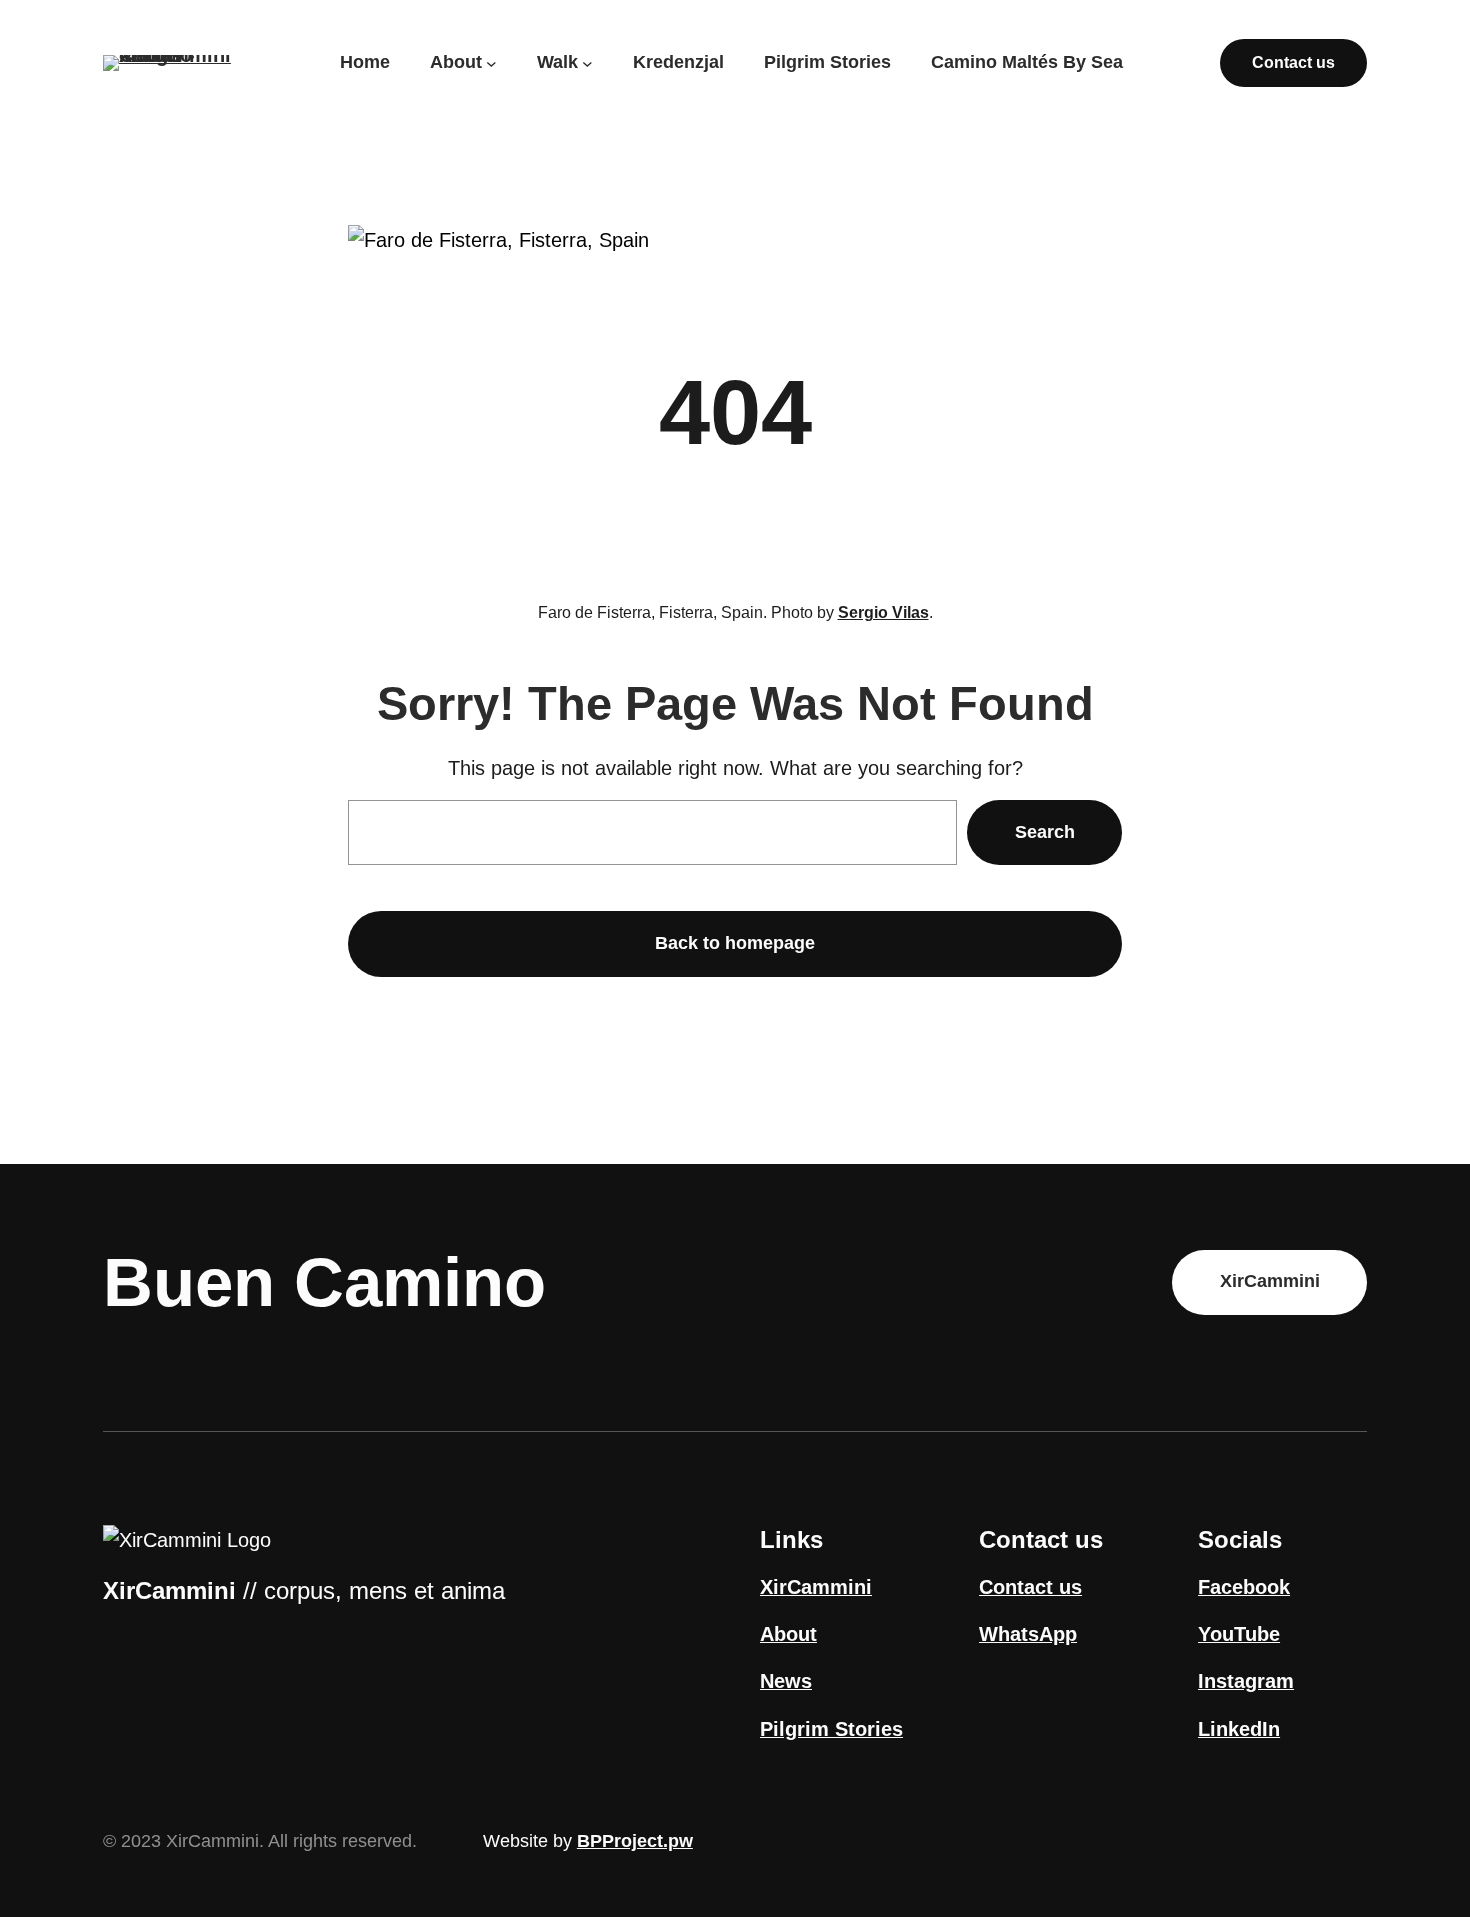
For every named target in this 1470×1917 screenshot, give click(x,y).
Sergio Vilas (883, 612)
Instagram (1246, 1681)
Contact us (1293, 62)
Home (365, 62)
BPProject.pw (635, 1841)
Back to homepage (735, 943)
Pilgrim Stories (831, 1729)
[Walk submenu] (587, 62)
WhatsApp (1028, 1634)
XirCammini (1270, 1281)
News (786, 1681)
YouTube (1239, 1634)
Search (1045, 832)
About (788, 1634)
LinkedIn (1239, 1729)
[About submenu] (491, 62)
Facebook (1244, 1587)
